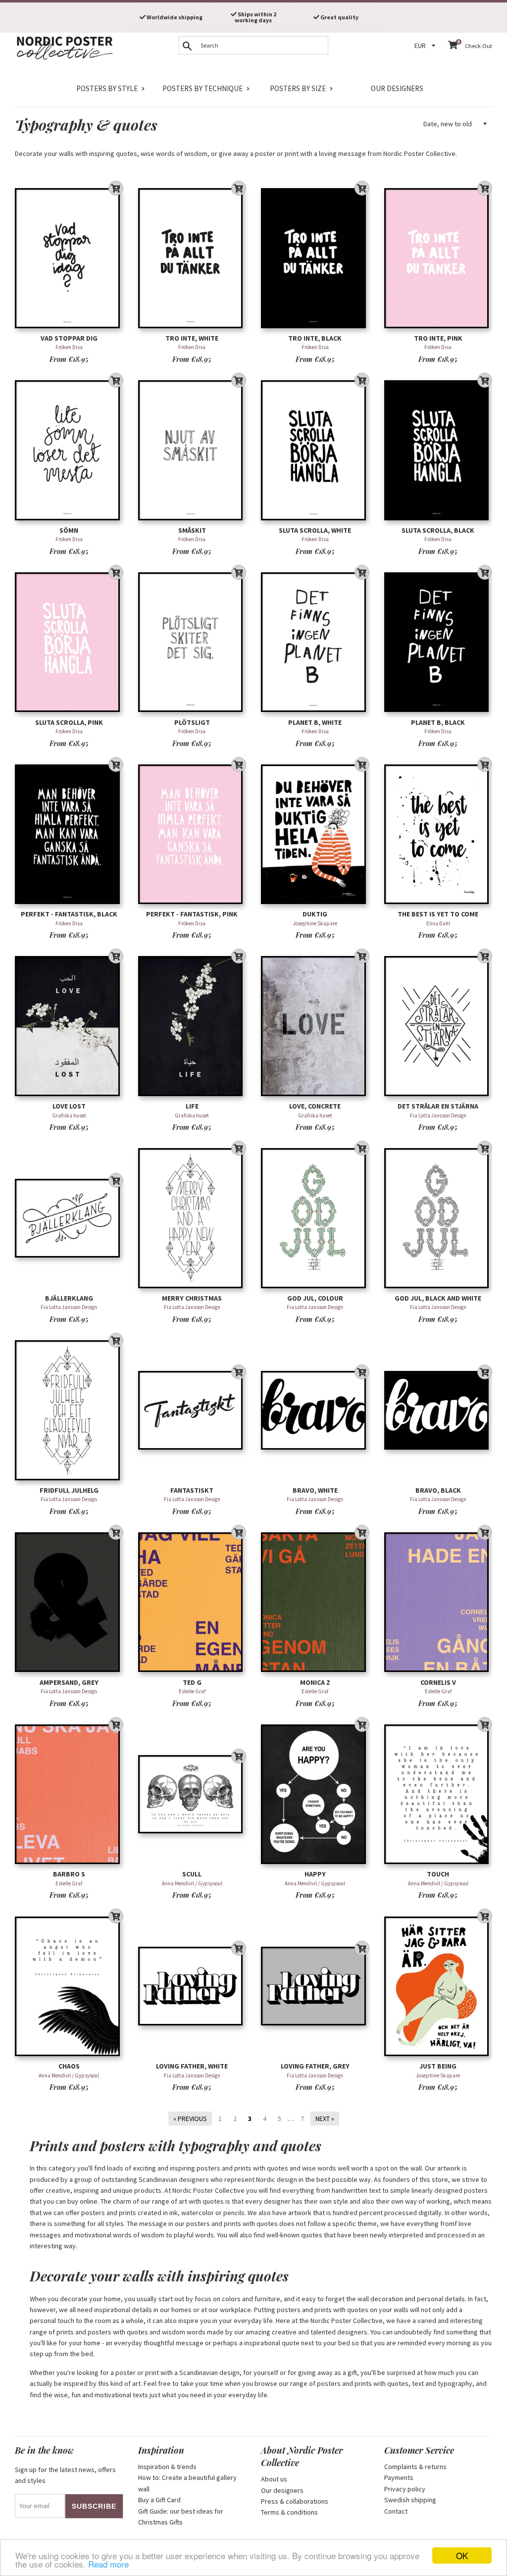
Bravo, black (438, 1490)
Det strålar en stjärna (438, 1106)
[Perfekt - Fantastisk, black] (69, 834)
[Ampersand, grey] (69, 1602)
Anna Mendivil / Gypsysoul (192, 1883)
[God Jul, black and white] (438, 1218)
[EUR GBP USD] (426, 46)
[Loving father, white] (192, 1986)
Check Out (479, 46)
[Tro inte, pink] (438, 258)
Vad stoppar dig (69, 338)
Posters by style (107, 88)
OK (462, 2555)
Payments (399, 2477)
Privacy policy (405, 2489)
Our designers (397, 88)
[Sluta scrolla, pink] (69, 642)
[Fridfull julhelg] (69, 1410)
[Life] (192, 1026)
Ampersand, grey (69, 1682)
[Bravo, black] (438, 1410)
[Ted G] (192, 1602)
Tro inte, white (192, 338)
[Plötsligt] (192, 642)
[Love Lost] (69, 1026)
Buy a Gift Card (159, 2500)
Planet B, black (438, 722)
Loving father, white (192, 2066)
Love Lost (69, 1106)
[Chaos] (69, 1986)
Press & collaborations (295, 2501)
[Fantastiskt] (192, 1410)
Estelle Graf (192, 1691)
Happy (315, 1874)
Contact (396, 2511)
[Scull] (192, 1794)
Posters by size (298, 88)
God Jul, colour (315, 1298)
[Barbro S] (69, 1794)
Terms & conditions (289, 2512)
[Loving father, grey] (315, 1986)
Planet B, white (315, 722)
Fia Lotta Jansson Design (438, 1115)
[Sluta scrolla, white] (315, 450)
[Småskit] (192, 450)
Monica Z (315, 1682)
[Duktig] (315, 834)
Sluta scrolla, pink (69, 722)
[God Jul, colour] (315, 1218)
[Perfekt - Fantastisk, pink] (192, 834)
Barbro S (69, 1874)
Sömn (69, 530)
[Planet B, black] (438, 642)
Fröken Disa (69, 347)
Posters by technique (203, 88)
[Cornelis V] (438, 1602)
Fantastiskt (192, 1490)
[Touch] (438, 1794)
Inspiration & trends (167, 2467)
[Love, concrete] (315, 1026)
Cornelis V (438, 1682)
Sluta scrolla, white (315, 530)
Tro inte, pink (438, 338)
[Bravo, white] (315, 1410)
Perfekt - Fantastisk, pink (192, 914)
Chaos (69, 2066)
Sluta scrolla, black (438, 530)
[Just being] (438, 1986)
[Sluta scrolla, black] (438, 450)
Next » (325, 2119)
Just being (438, 2066)
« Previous (190, 2119)
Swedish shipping (410, 2500)
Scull (192, 1874)
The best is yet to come (438, 914)
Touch (438, 1874)
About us (274, 2479)
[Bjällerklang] (69, 1218)
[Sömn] (69, 450)
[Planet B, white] (315, 642)
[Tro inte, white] (192, 258)
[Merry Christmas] (192, 1218)
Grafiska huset (69, 1115)
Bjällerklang (69, 1298)
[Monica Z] (315, 1602)
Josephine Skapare (315, 923)
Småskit (192, 530)
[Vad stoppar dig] (69, 258)
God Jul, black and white (438, 1298)
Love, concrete (315, 1106)
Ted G (192, 1682)
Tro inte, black (315, 338)
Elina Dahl (438, 923)
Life (192, 1106)
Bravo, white (315, 1490)
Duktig (315, 914)
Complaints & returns (415, 2467)
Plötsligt (192, 722)
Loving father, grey (315, 2066)
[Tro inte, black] (315, 258)
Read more (108, 2564)
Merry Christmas (192, 1298)
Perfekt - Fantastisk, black (69, 914)
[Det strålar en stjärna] (438, 1026)
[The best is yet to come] (438, 834)
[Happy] (315, 1794)
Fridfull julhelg (69, 1490)
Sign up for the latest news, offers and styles (65, 2475)
